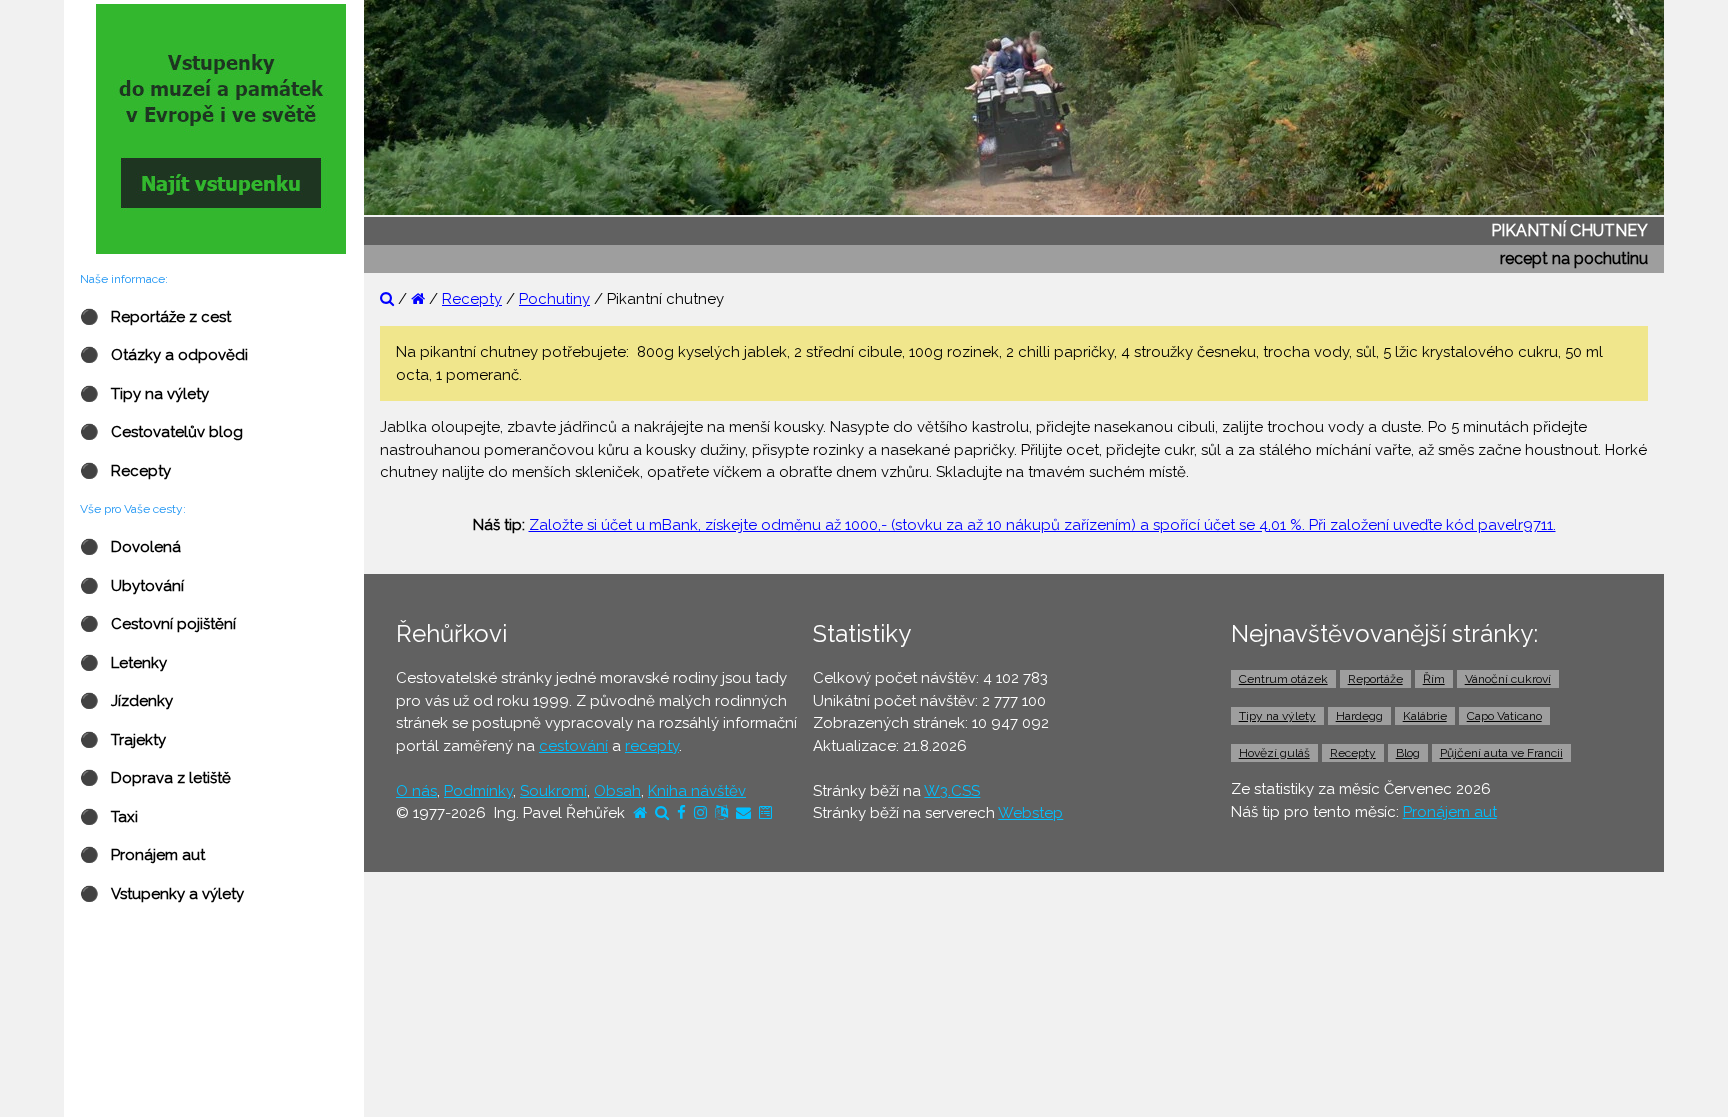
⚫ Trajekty (123, 740)
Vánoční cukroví (1508, 679)
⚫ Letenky (123, 663)
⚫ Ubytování (132, 586)
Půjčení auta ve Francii (1501, 753)
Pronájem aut (1450, 812)
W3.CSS (952, 791)
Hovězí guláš (1274, 753)
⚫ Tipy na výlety (144, 394)
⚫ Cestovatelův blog (161, 432)
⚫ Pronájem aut (142, 855)
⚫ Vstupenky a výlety (162, 894)
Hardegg (1359, 716)
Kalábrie (1425, 716)
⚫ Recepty (125, 471)
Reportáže (1375, 679)
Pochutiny (554, 299)
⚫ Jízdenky (126, 701)
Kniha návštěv (697, 791)
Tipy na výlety (1277, 716)
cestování (573, 746)
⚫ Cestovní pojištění (158, 624)
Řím (1434, 679)
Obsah (617, 791)
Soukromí (553, 791)
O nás (416, 791)
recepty (652, 746)
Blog (1408, 753)
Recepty (472, 299)
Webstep (1030, 813)
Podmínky (478, 791)
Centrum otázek (1283, 679)
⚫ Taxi (109, 817)
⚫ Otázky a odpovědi (164, 355)
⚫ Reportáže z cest (155, 317)
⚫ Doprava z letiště (155, 778)
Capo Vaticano (1504, 716)
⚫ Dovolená (130, 547)
